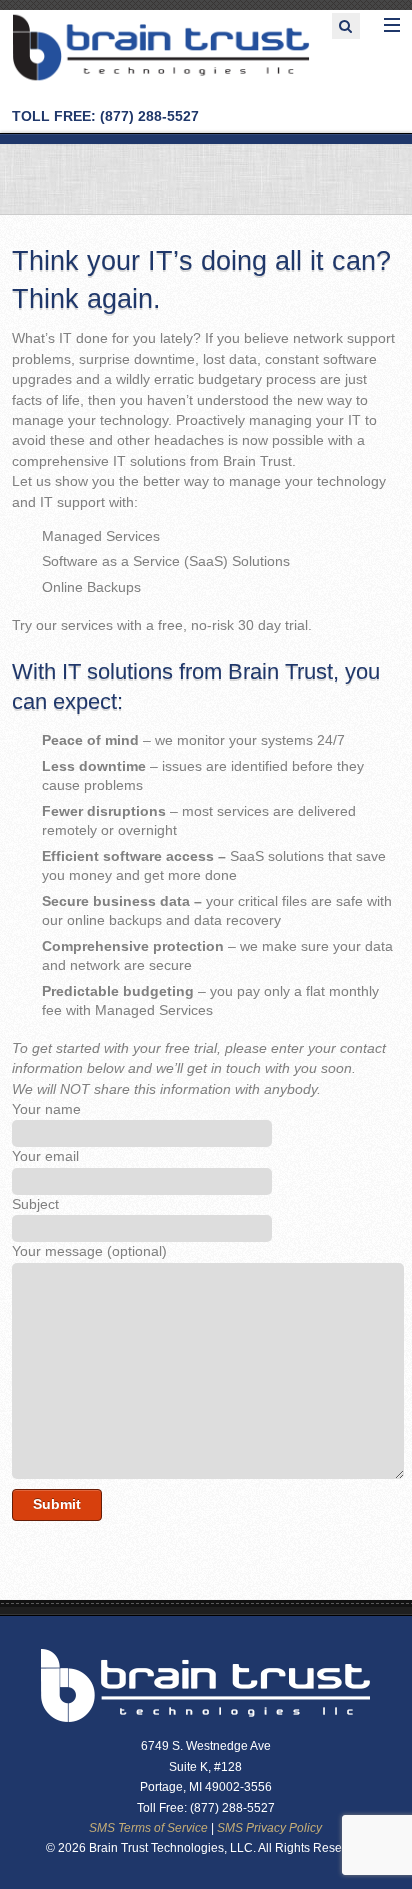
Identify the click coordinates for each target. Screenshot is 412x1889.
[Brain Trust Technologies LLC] (160, 77)
